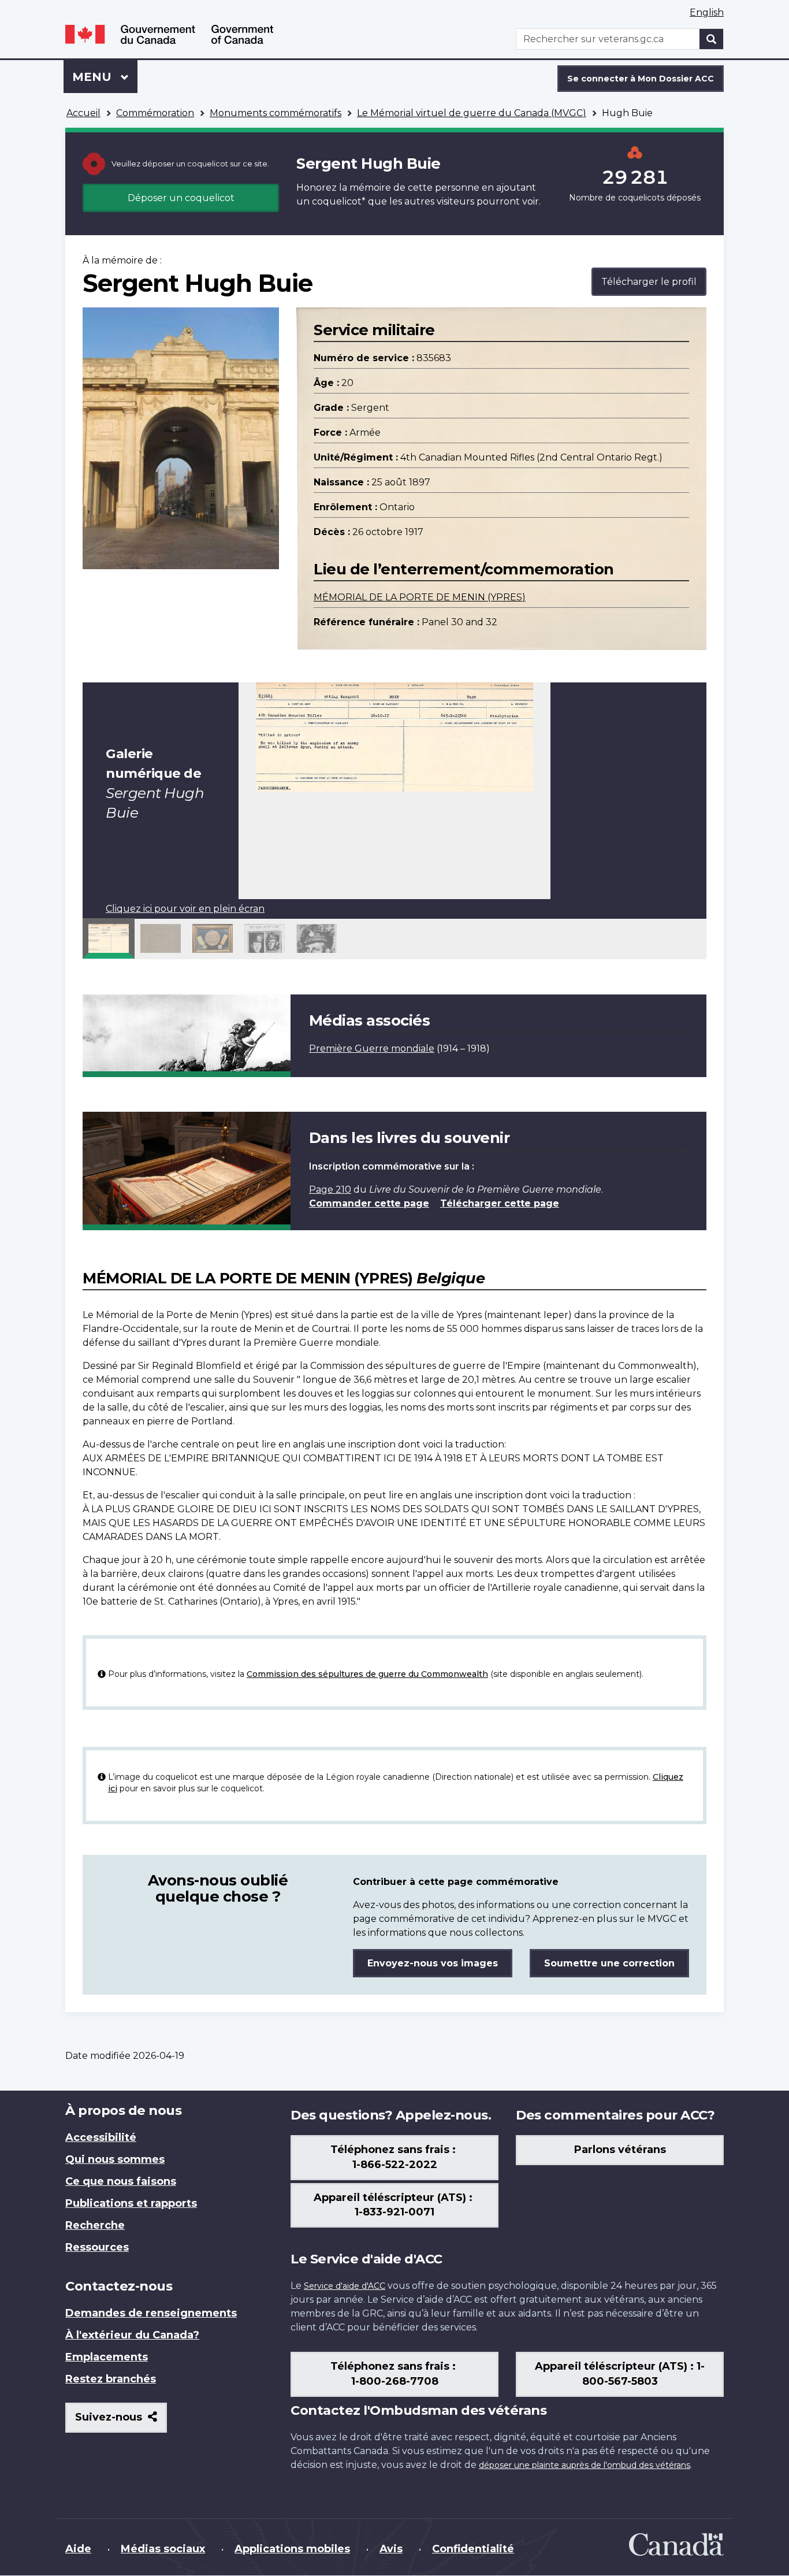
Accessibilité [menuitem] (101, 2137)
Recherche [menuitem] (95, 2225)
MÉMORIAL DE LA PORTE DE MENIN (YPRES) (420, 597)
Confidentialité (473, 2549)
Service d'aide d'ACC (345, 2286)
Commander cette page (369, 1203)
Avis (391, 2549)
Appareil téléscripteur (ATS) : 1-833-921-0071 (394, 2205)
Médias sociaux (163, 2549)
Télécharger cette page (500, 1203)
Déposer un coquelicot (181, 198)
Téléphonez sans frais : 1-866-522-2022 (394, 2157)
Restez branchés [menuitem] (111, 2379)
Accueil (83, 113)
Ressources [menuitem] (97, 2247)
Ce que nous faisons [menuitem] (121, 2181)
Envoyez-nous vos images (433, 1963)
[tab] (109, 938)
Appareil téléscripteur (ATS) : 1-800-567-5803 (620, 2374)
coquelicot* (339, 201)
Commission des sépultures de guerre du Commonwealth (367, 1674)
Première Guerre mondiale (372, 1048)
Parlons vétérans (620, 2150)
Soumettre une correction (609, 1963)
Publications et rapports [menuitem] (131, 2203)
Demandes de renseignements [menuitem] (151, 2313)
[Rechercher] (712, 39)
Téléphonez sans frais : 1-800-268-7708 (394, 2374)
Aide (78, 2549)
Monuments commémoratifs (276, 113)
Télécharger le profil (649, 282)
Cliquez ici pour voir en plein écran (185, 909)
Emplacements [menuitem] (107, 2357)
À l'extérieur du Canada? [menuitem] (132, 2335)
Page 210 (330, 1189)
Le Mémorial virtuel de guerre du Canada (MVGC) (472, 113)
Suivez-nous (121, 2421)
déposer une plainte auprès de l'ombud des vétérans (585, 2465)
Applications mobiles (292, 2549)
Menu (105, 77)
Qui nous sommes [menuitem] (115, 2159)
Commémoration (155, 113)
